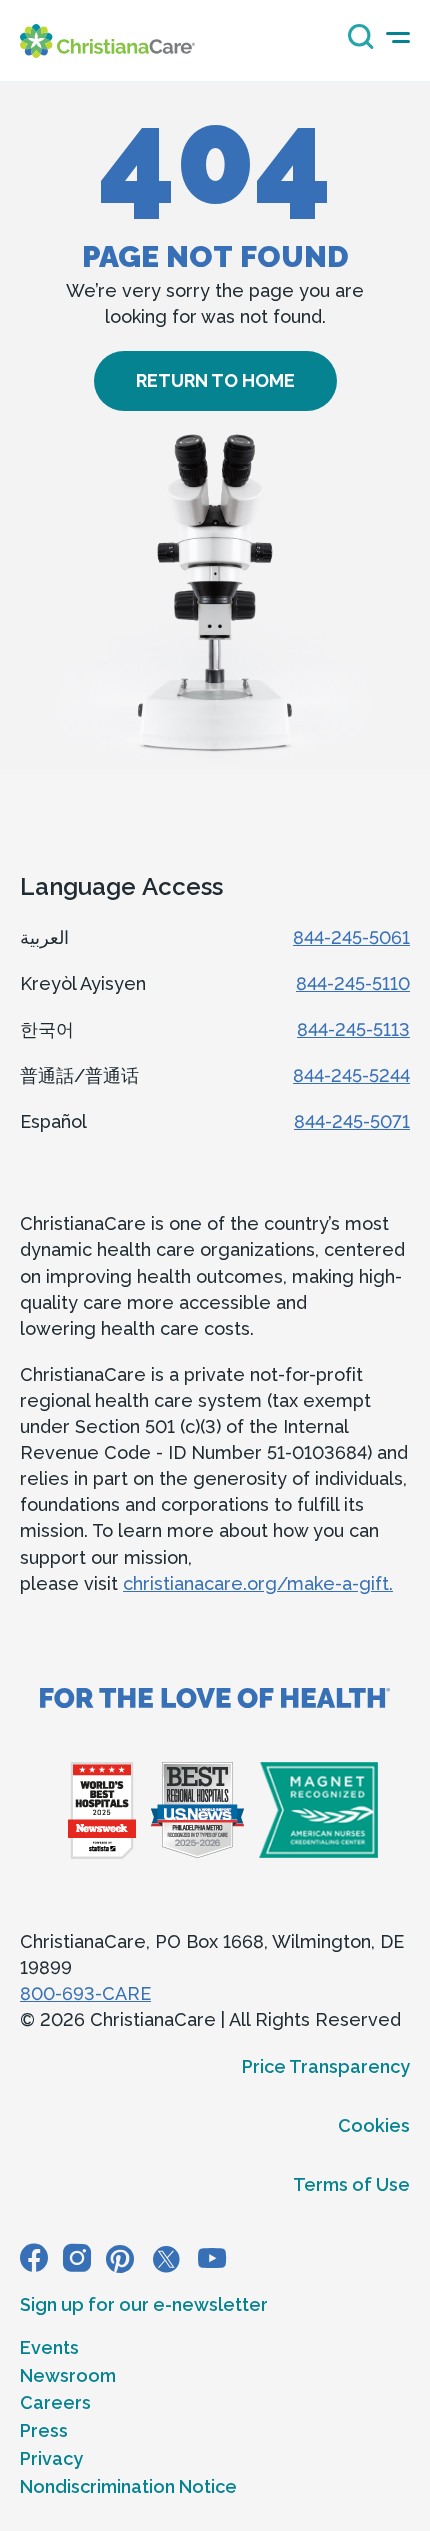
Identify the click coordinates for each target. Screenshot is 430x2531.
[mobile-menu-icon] (398, 37)
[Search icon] (356, 43)
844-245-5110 (353, 983)
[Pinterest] (120, 2258)
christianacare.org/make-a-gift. (258, 1583)
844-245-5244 (351, 1075)
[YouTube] (212, 2258)
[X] (166, 2258)
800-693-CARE (85, 1993)
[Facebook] (34, 2258)
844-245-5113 (353, 1029)
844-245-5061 (351, 937)
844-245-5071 (352, 1121)
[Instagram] (77, 2258)
